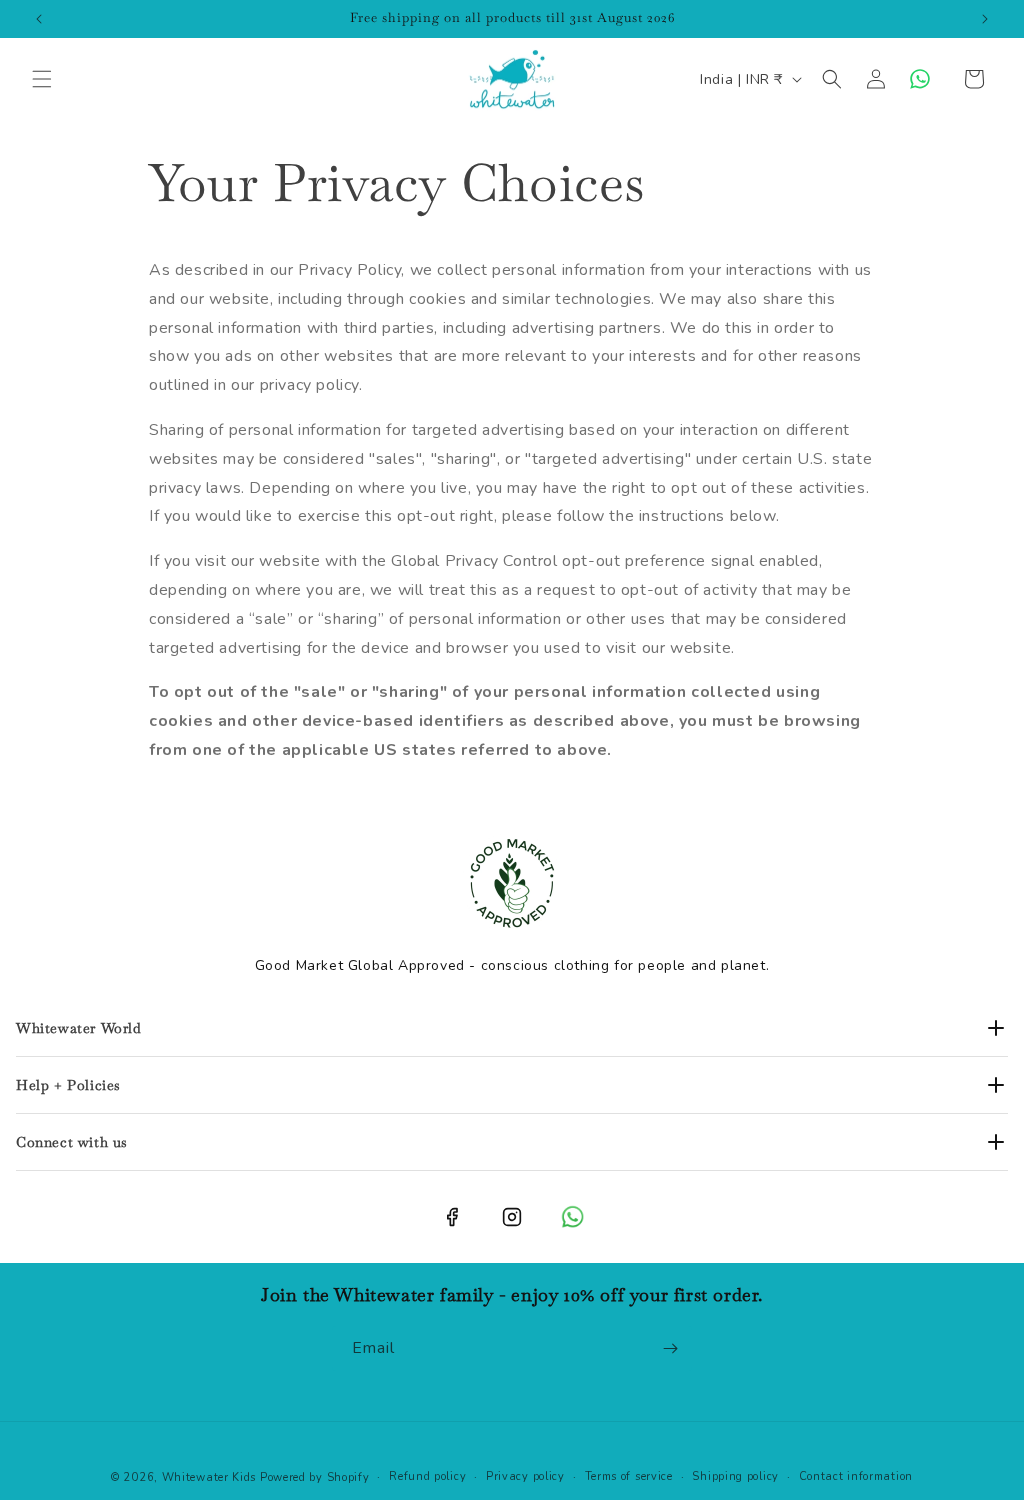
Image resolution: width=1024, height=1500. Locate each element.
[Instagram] (512, 1217)
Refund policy (427, 1476)
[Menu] (42, 79)
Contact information (856, 1476)
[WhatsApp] (572, 1217)
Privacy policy (525, 1476)
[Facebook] (452, 1217)
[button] (832, 79)
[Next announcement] (985, 19)
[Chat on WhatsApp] (920, 79)
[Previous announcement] (39, 19)
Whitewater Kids (209, 1477)
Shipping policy (735, 1476)
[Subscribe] (670, 1348)
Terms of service (629, 1476)
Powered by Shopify (315, 1477)
